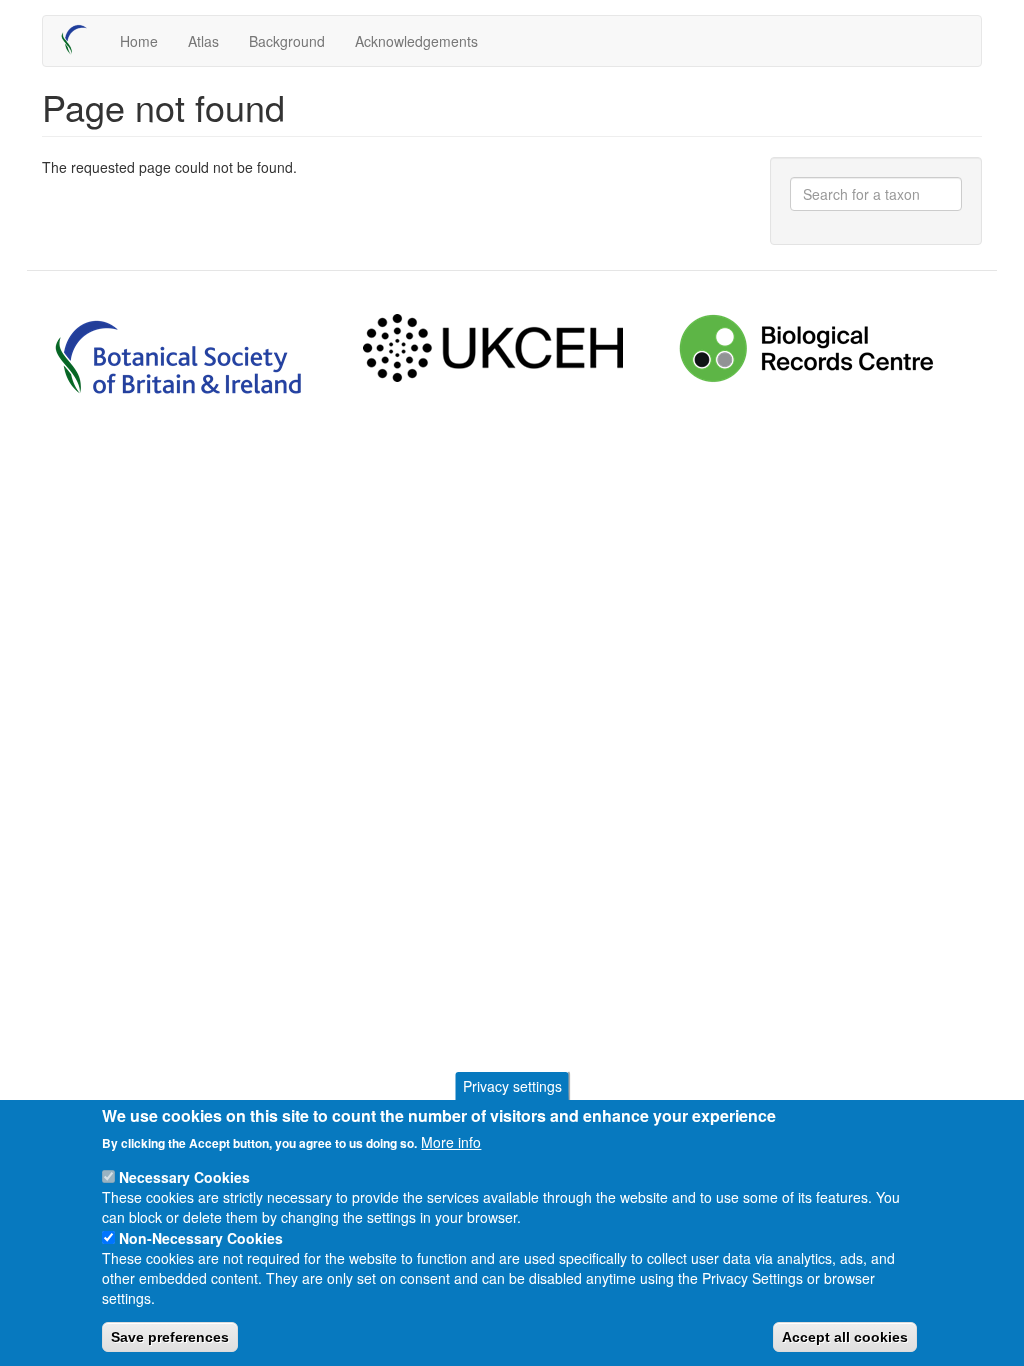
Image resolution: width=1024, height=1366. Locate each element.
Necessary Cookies (184, 1177)
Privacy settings (512, 1086)
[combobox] (876, 194)
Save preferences (170, 1337)
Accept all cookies (845, 1337)
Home (139, 41)
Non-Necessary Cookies (201, 1238)
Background (287, 41)
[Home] (81, 40)
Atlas (203, 41)
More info (451, 1142)
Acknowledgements (416, 41)
